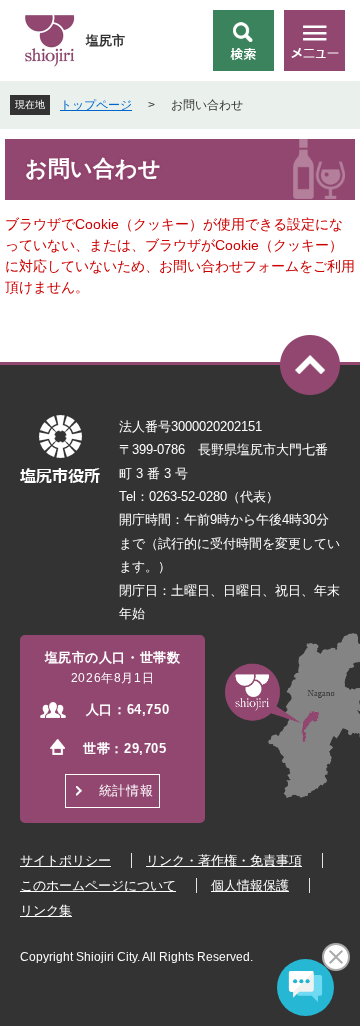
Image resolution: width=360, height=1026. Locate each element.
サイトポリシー (65, 860)
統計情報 (126, 790)
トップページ (96, 105)
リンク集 (46, 910)
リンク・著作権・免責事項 (224, 860)
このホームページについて (98, 885)
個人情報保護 (250, 885)
